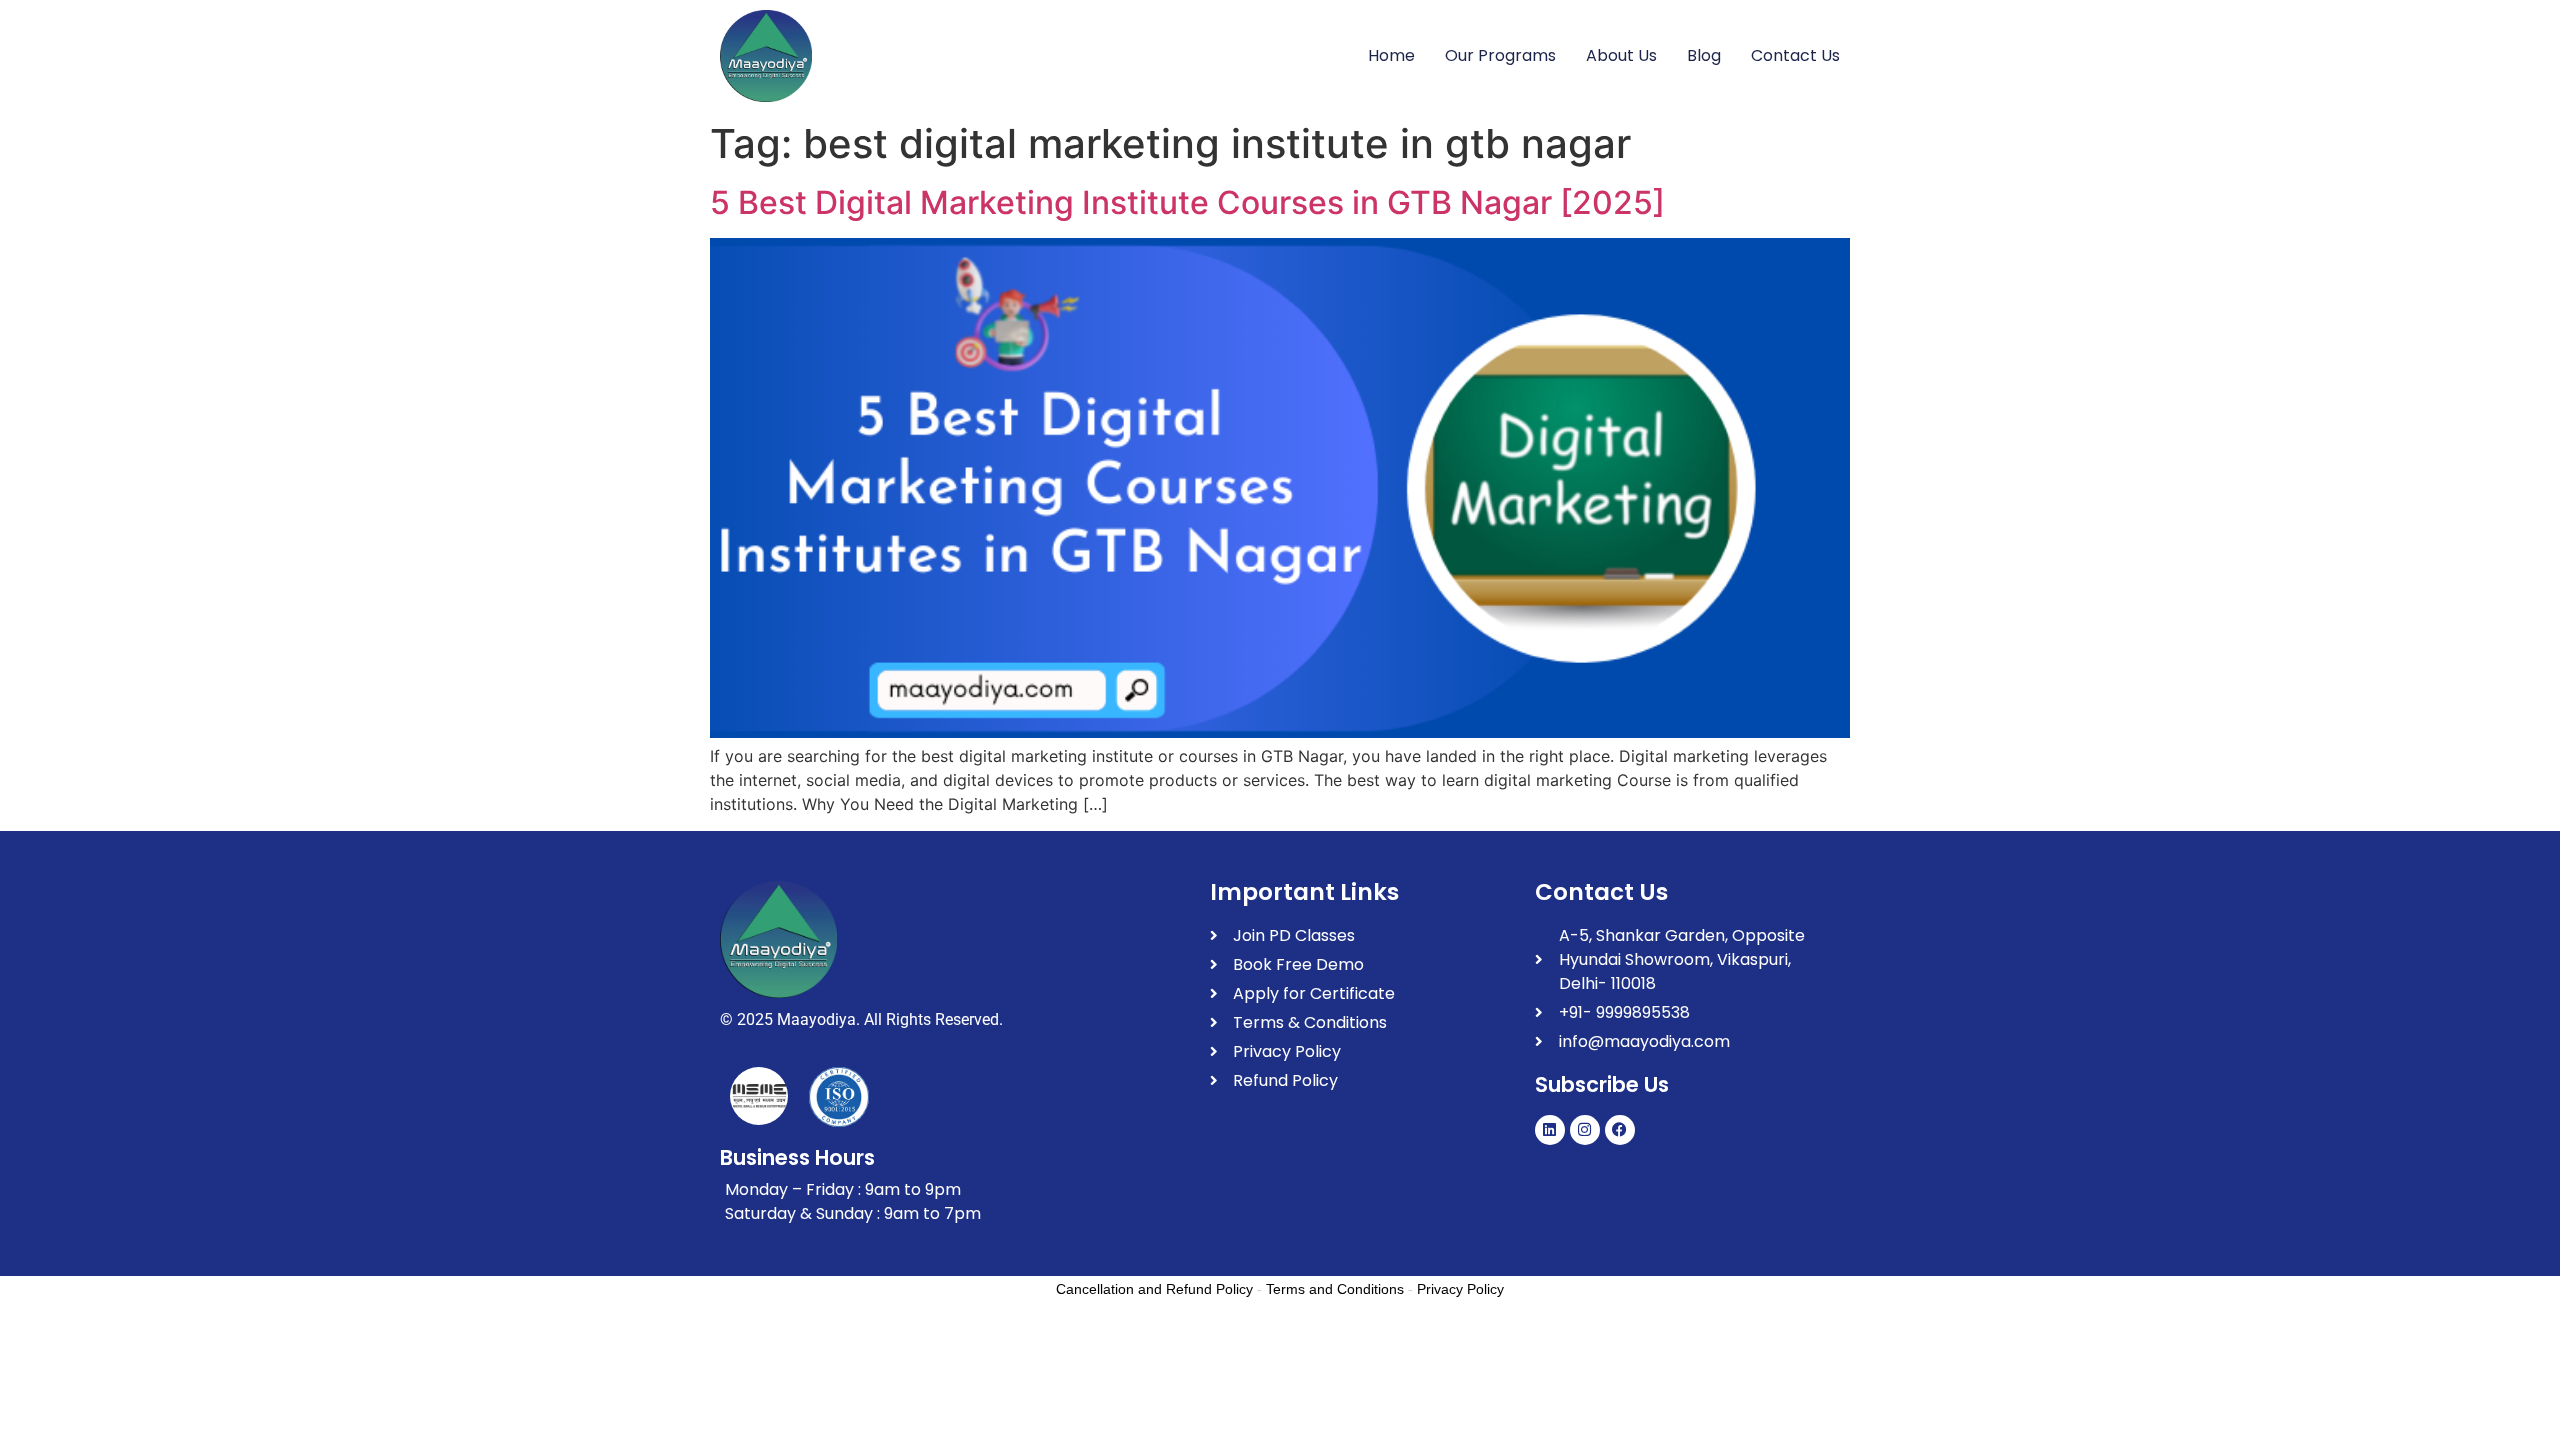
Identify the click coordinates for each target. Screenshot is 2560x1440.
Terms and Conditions (1335, 1289)
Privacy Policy (1460, 1289)
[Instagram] (1585, 1130)
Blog (1704, 55)
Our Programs (1500, 55)
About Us (1621, 55)
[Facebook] (1620, 1130)
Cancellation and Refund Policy (1154, 1289)
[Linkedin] (1550, 1130)
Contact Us (1795, 55)
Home (1391, 55)
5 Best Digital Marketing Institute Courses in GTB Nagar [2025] (1187, 202)
